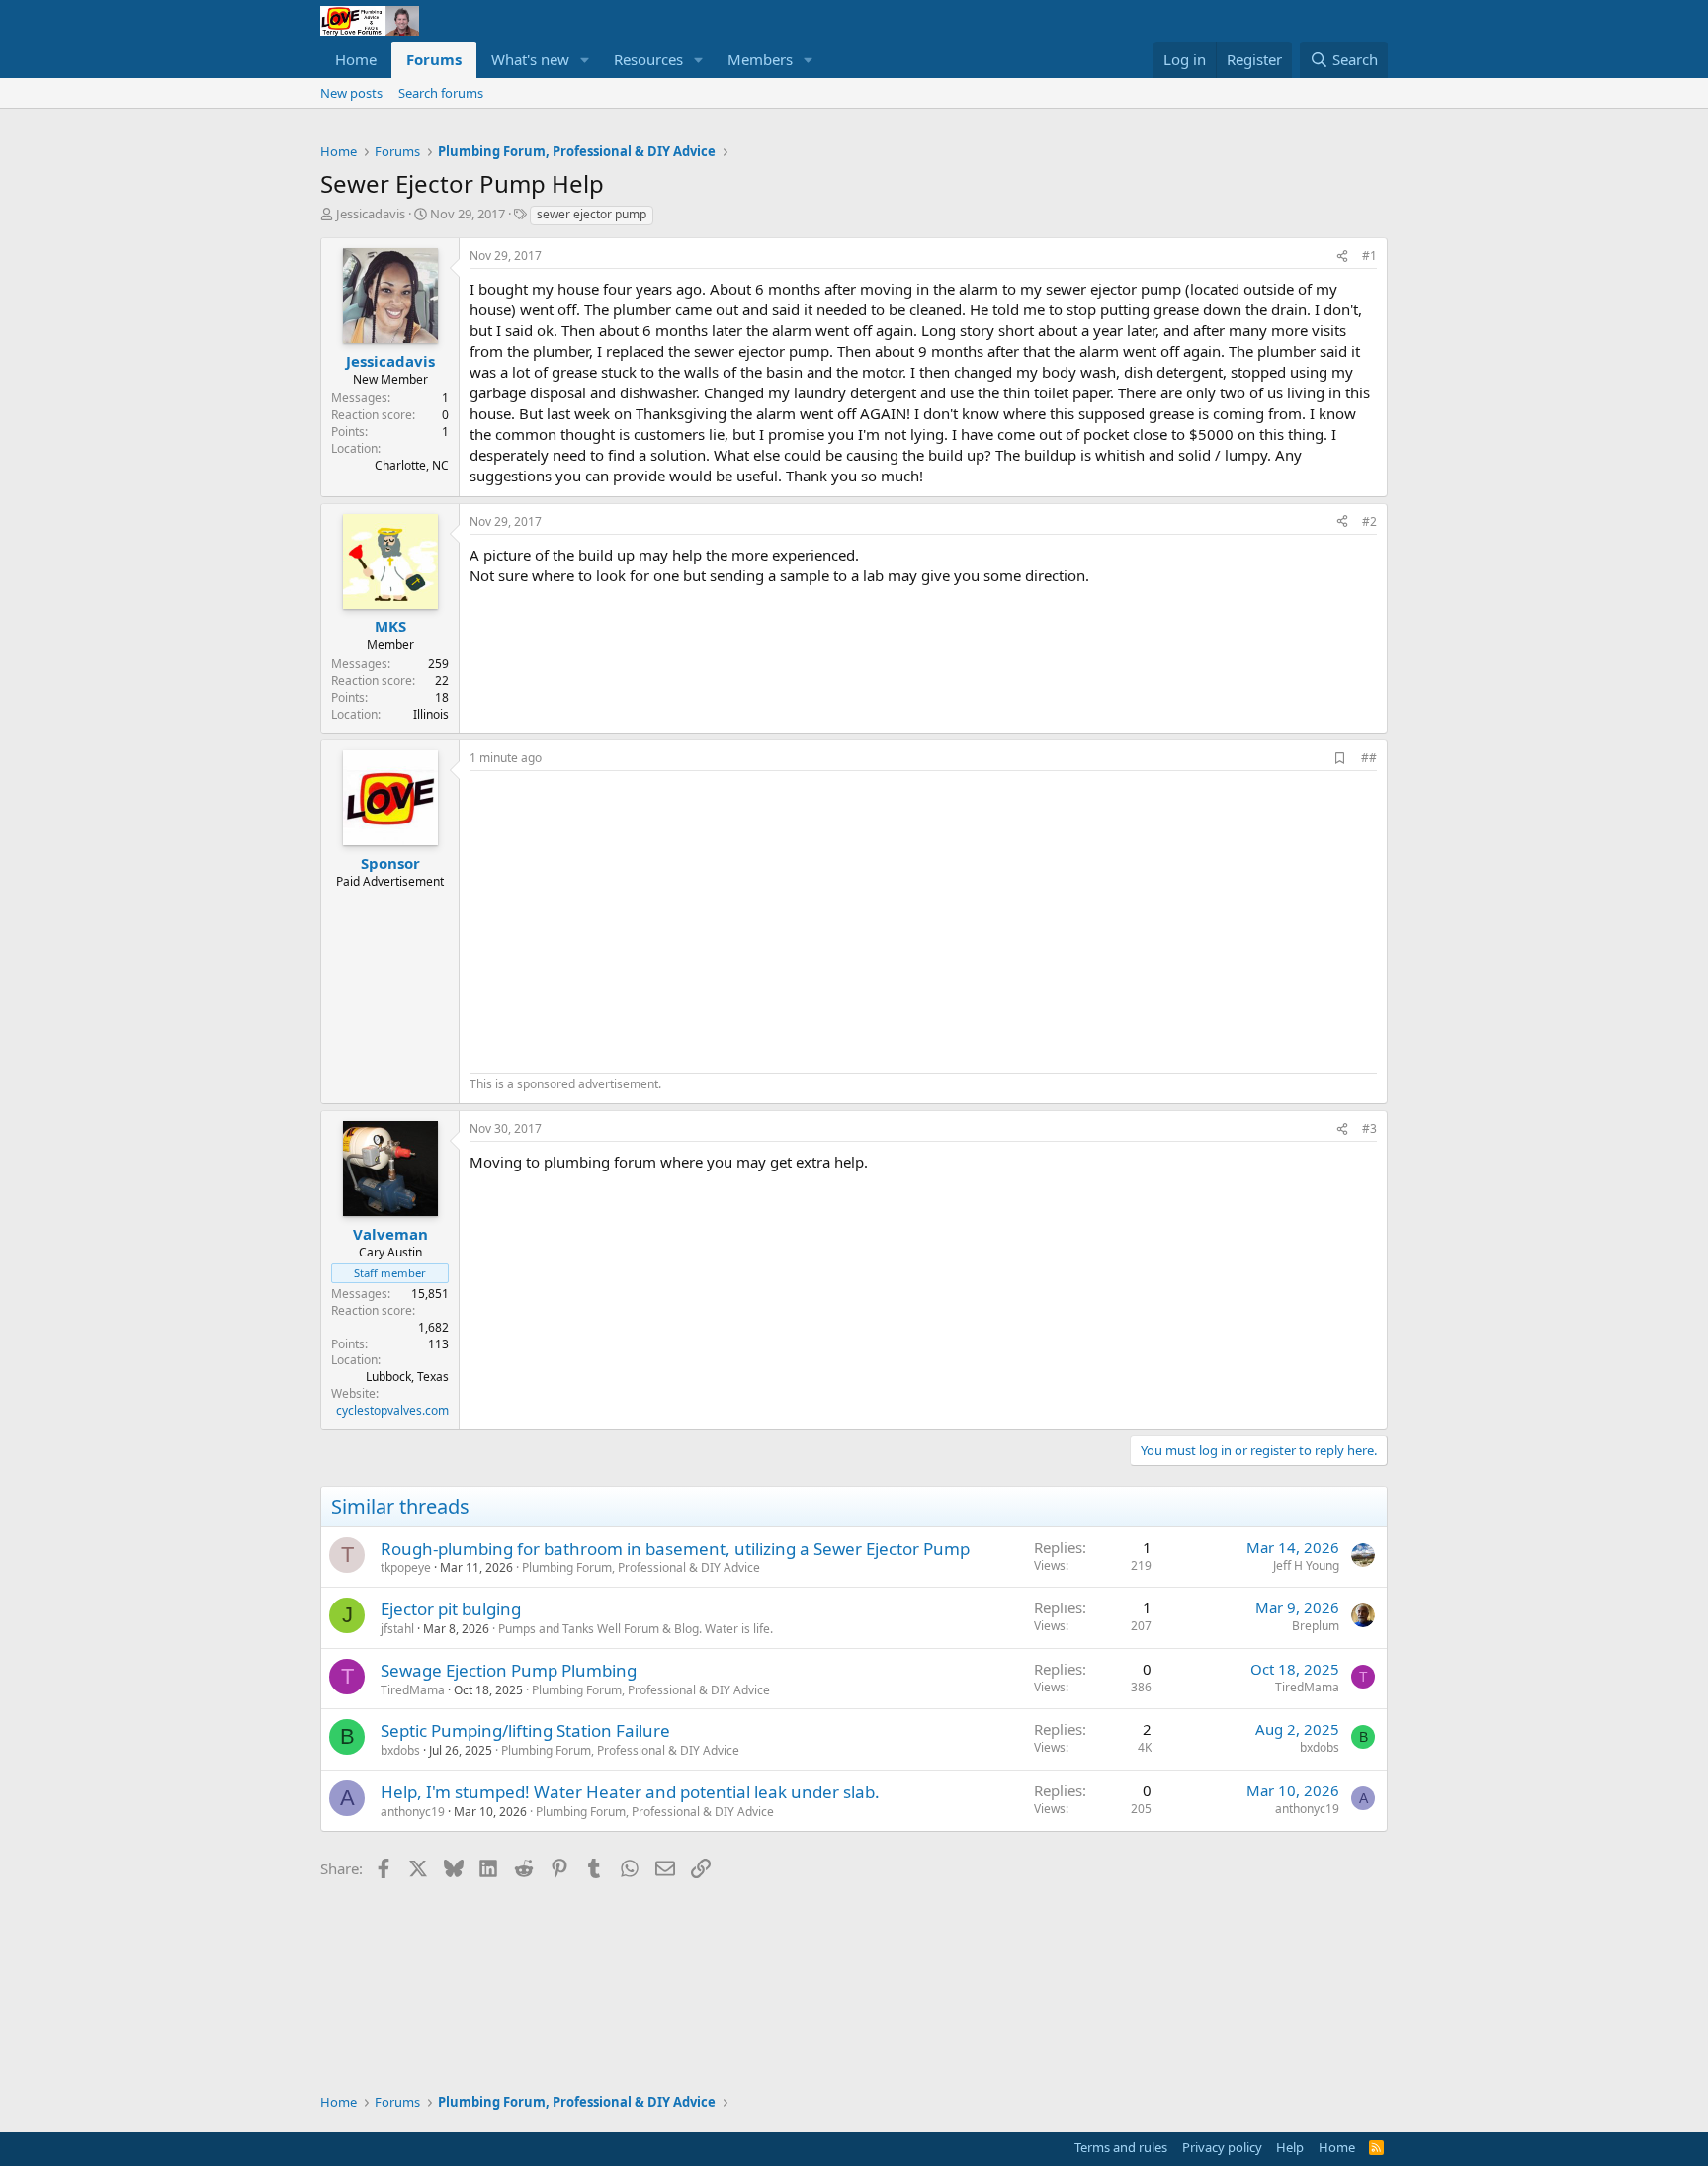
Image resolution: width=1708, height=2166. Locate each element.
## (1369, 758)
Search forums (441, 93)
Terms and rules (1121, 2147)
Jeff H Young (1306, 1565)
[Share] (1342, 257)
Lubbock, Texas (407, 1377)
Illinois (431, 714)
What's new (530, 59)
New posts (351, 93)
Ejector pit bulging (451, 1609)
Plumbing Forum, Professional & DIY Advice (641, 1567)
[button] (585, 60)
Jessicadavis (371, 214)
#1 (1369, 256)
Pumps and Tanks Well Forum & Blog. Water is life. (636, 1629)
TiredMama (413, 1690)
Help (1290, 2147)
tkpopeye (406, 1567)
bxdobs (400, 1750)
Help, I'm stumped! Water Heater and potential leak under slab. (630, 1792)
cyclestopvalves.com (392, 1410)
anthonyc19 (413, 1812)
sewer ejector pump (592, 214)
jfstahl (397, 1629)
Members (760, 59)
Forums (434, 59)
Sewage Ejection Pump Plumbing (509, 1670)
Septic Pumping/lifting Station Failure (525, 1731)
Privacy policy (1222, 2147)
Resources (648, 59)
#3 (1369, 1128)
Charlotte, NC (412, 465)
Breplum (1316, 1626)
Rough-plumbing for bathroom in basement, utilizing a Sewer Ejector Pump (675, 1549)
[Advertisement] (636, 919)
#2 (1369, 521)
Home (356, 59)
